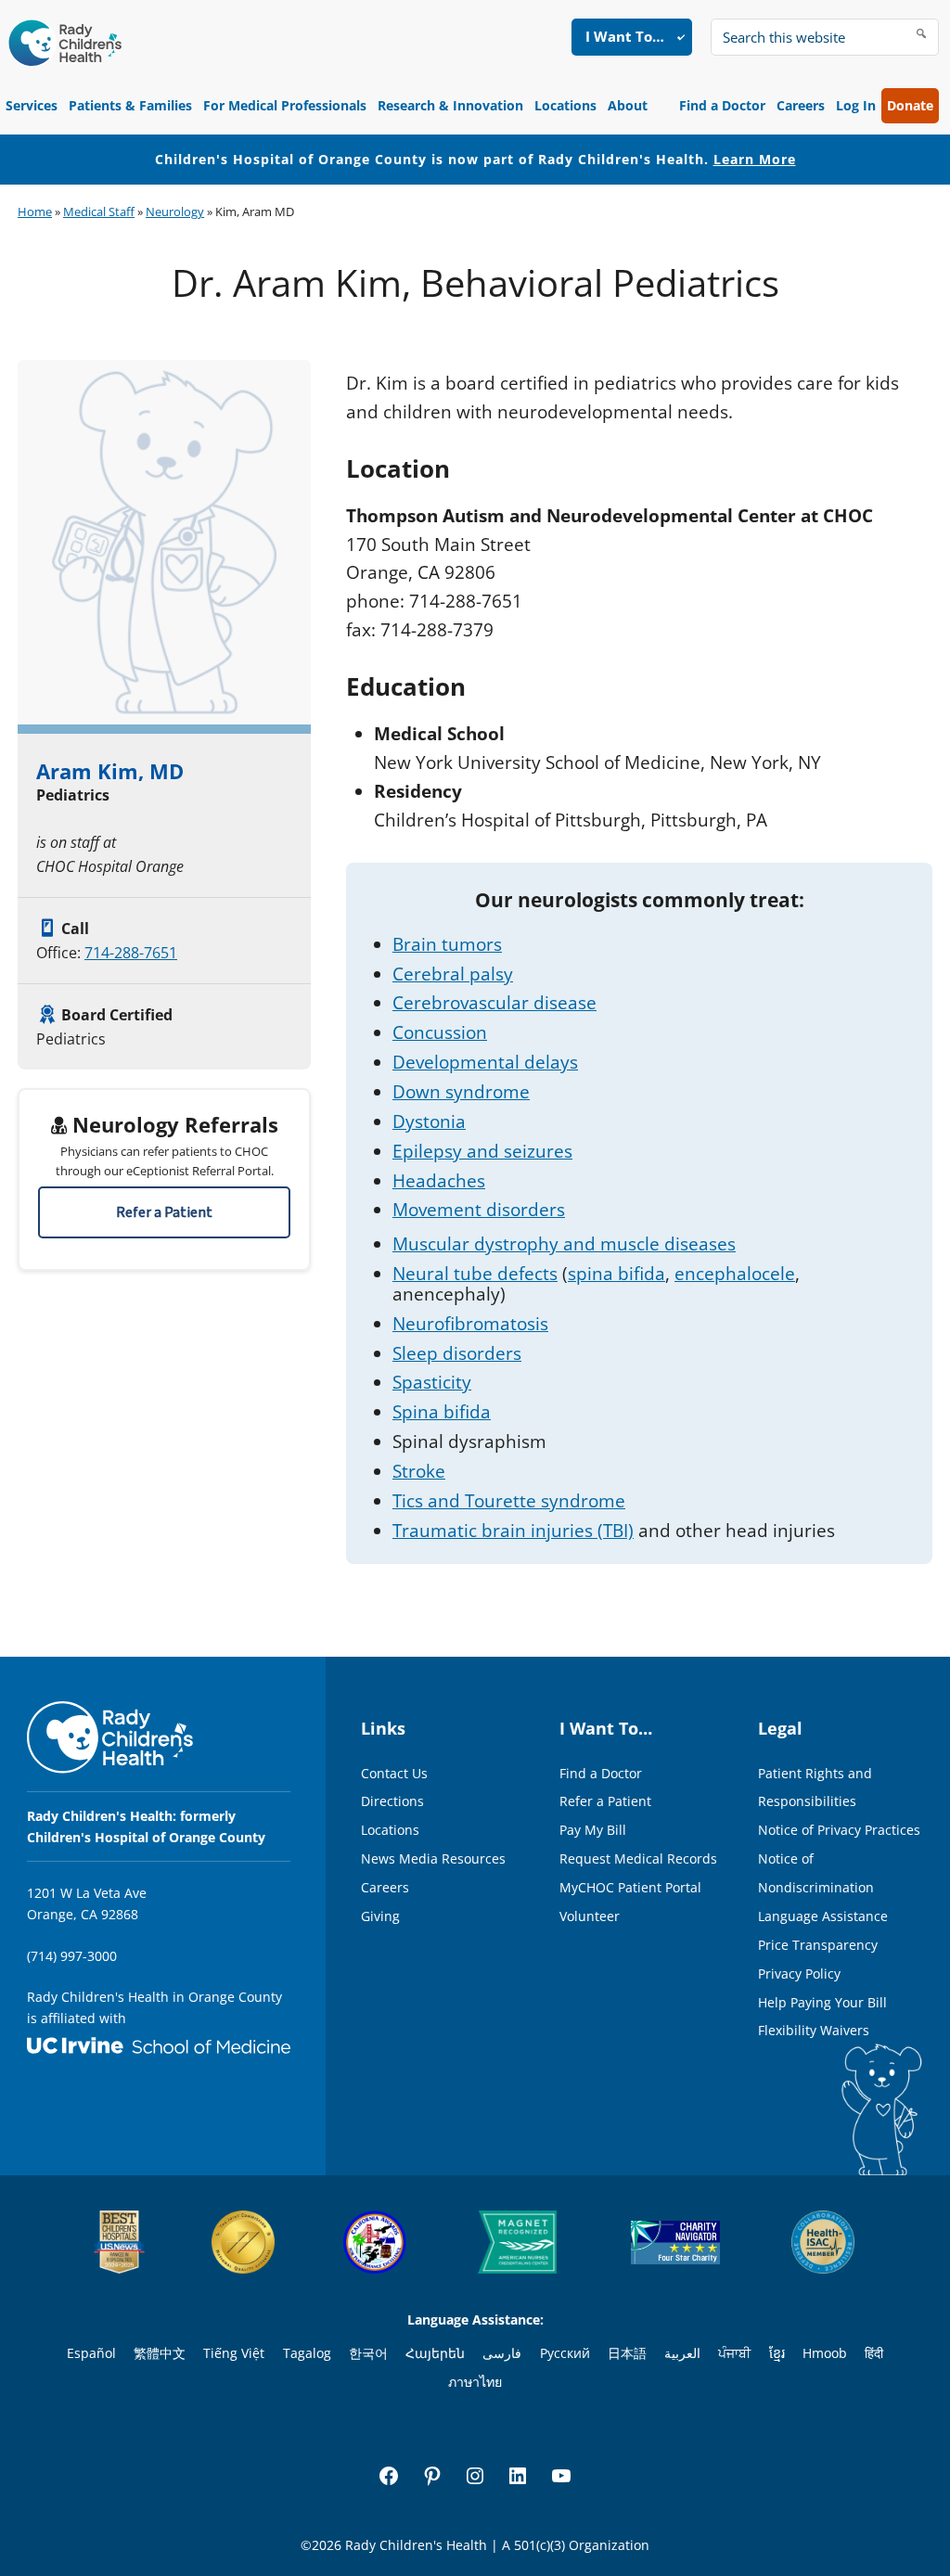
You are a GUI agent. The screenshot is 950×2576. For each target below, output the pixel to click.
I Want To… (625, 36)
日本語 (627, 2353)
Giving (380, 1916)
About (628, 105)
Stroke (419, 1471)
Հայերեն (435, 2353)
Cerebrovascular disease (494, 1003)
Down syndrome (461, 1092)
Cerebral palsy (453, 974)
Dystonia (429, 1121)
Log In (856, 105)
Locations (565, 105)
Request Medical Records (638, 1858)
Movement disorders (479, 1210)
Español (91, 2353)
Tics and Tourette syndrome (509, 1501)
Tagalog (307, 2353)
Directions (392, 1801)
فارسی (502, 2353)
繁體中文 (160, 2353)
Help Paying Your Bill (822, 2002)
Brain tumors (447, 944)
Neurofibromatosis (470, 1324)
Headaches (439, 1181)
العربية (682, 2353)
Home (35, 211)
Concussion (440, 1032)
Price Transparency (818, 1945)
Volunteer (590, 1916)
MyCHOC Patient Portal (630, 1887)
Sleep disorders (457, 1353)
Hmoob (825, 2353)
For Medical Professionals (285, 105)
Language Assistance (823, 1916)
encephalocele (735, 1274)
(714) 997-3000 (72, 1956)
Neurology (175, 211)
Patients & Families (130, 105)
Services (32, 105)
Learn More (755, 159)
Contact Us (394, 1773)
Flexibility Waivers (814, 2030)
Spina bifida (442, 1412)
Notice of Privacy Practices (839, 1830)
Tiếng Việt (234, 2353)
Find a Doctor (722, 105)
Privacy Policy (799, 1974)
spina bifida (616, 1274)
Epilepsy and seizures (482, 1151)
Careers (801, 105)
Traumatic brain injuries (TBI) (513, 1531)
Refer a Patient (164, 1212)
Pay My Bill (593, 1830)
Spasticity (432, 1382)
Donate (910, 105)
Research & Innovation (450, 105)
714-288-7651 (131, 953)
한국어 (368, 2353)
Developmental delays (485, 1062)
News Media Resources (433, 1858)
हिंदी (874, 2353)
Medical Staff (99, 211)
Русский (565, 2353)
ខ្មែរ (777, 2353)
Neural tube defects (475, 1274)
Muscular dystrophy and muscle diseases (564, 1244)
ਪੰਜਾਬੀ (734, 2353)
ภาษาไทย (475, 2382)
